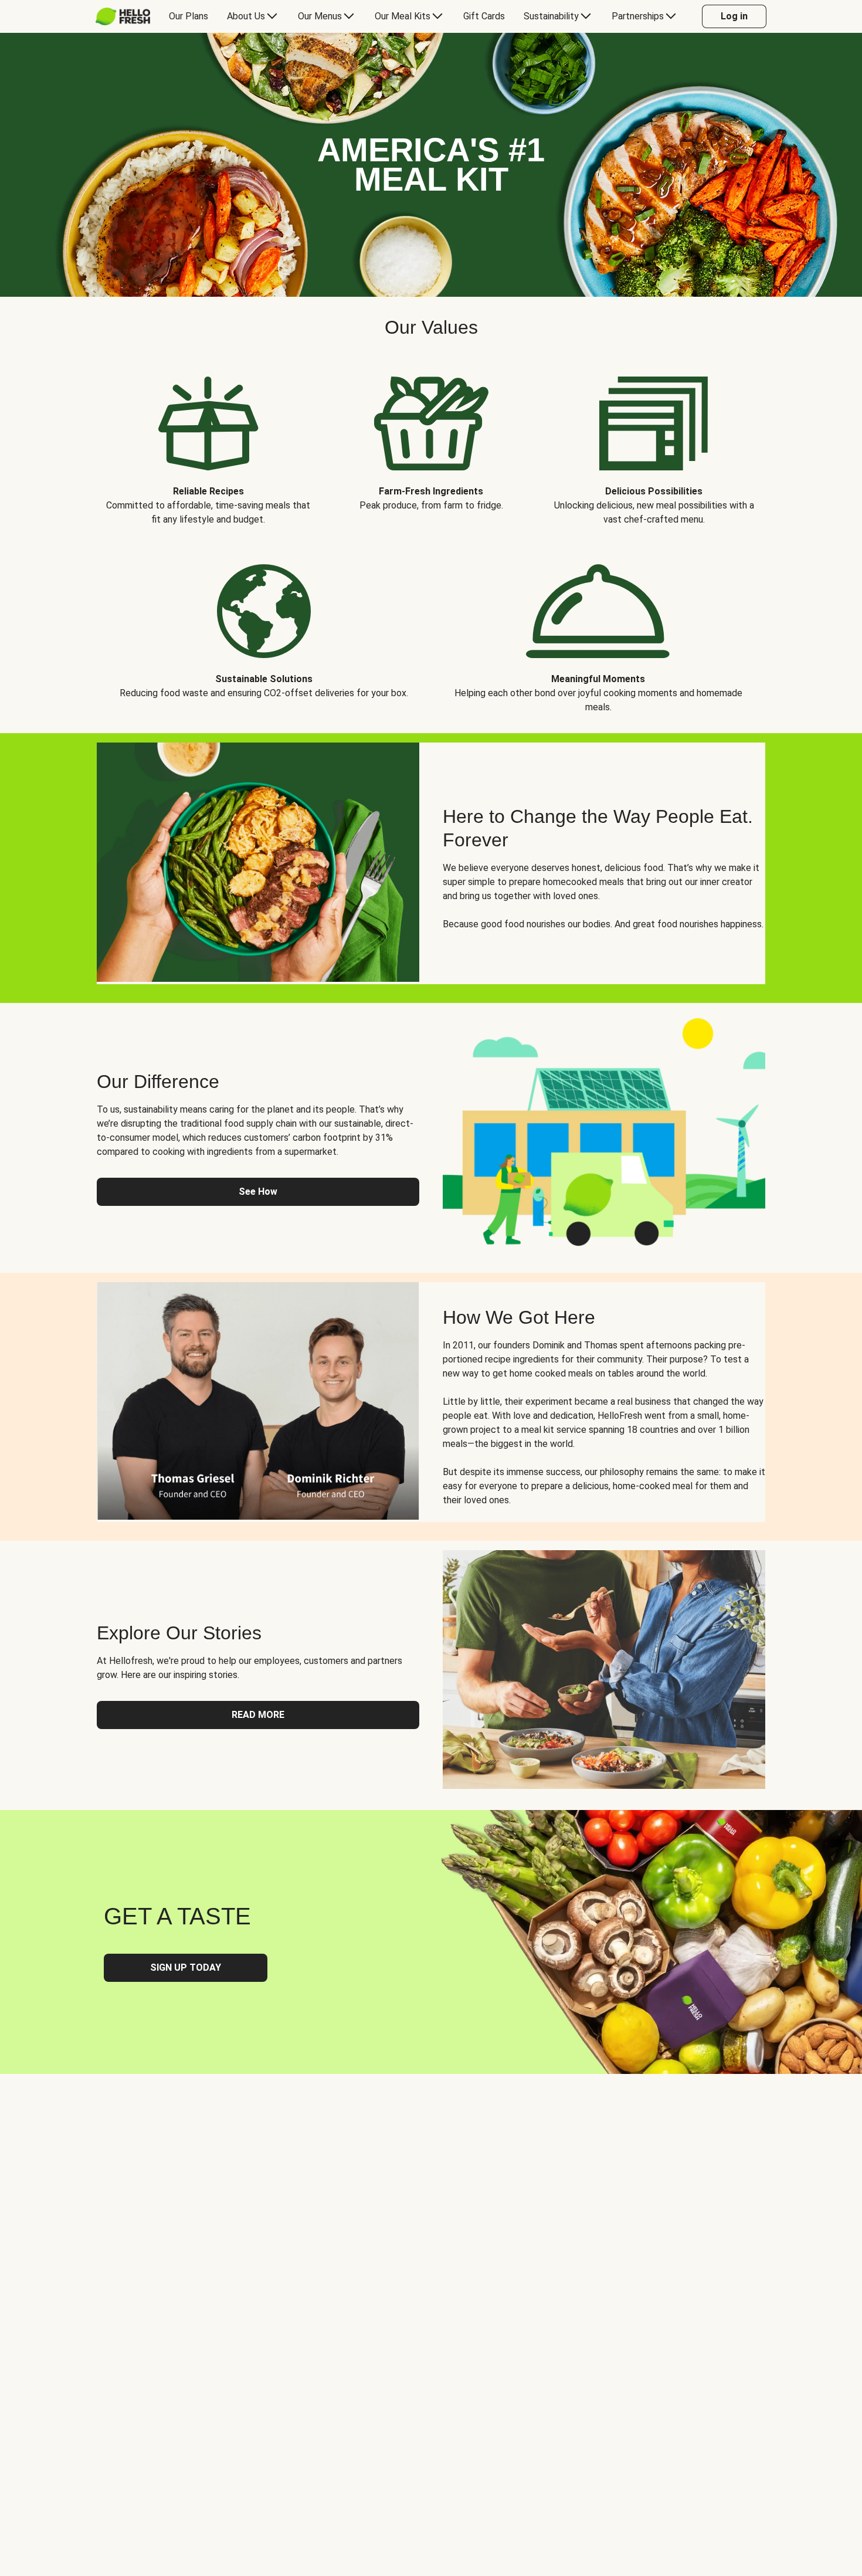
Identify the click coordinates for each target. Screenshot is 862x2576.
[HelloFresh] (123, 16)
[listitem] (208, 442)
